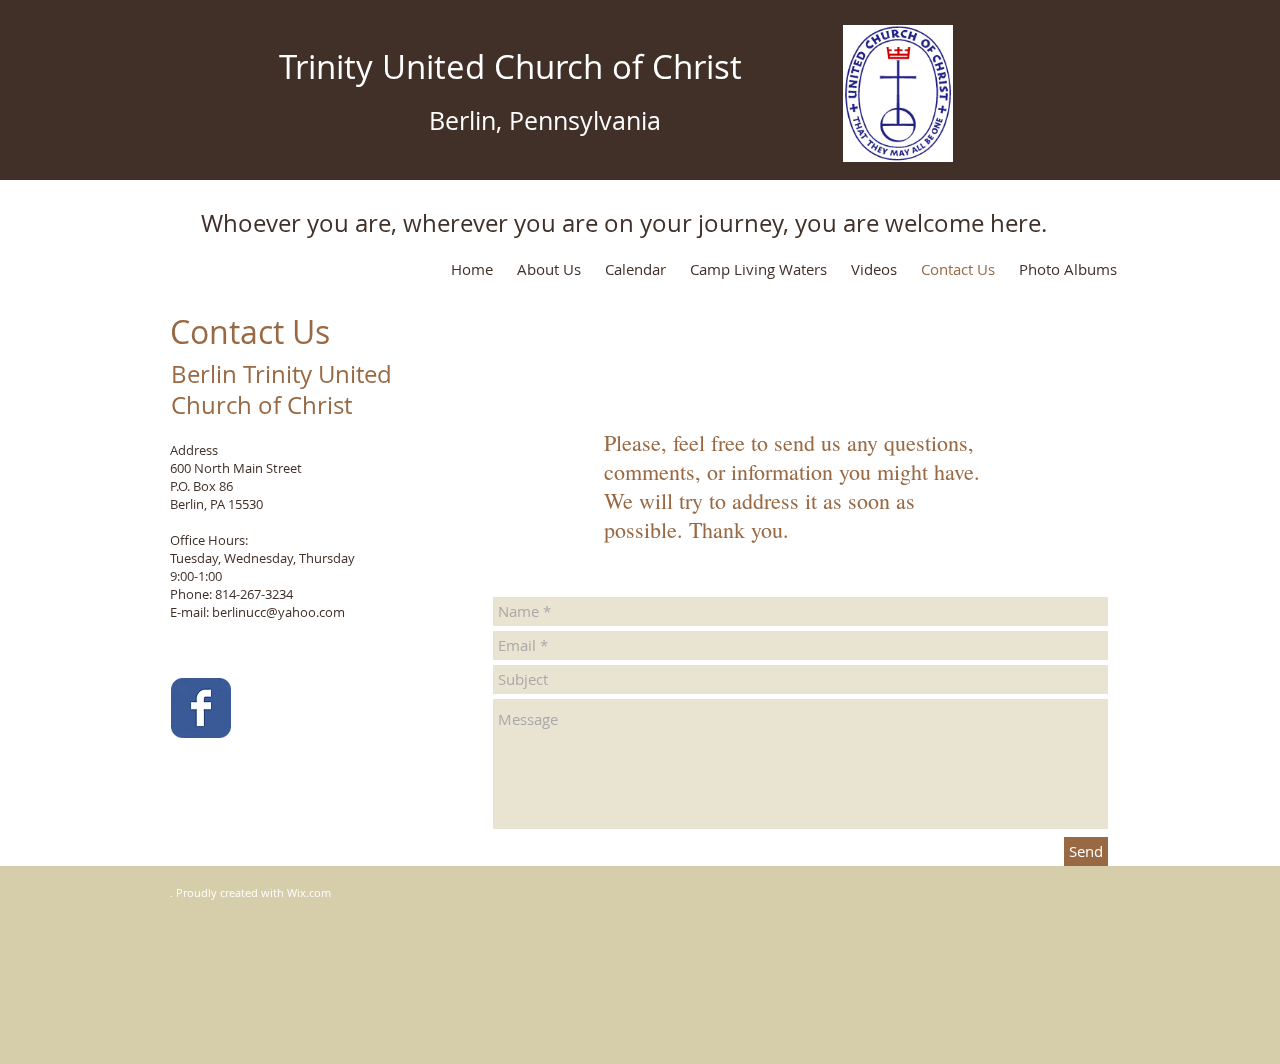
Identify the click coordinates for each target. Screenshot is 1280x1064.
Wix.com (309, 892)
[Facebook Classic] (201, 708)
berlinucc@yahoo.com (278, 612)
